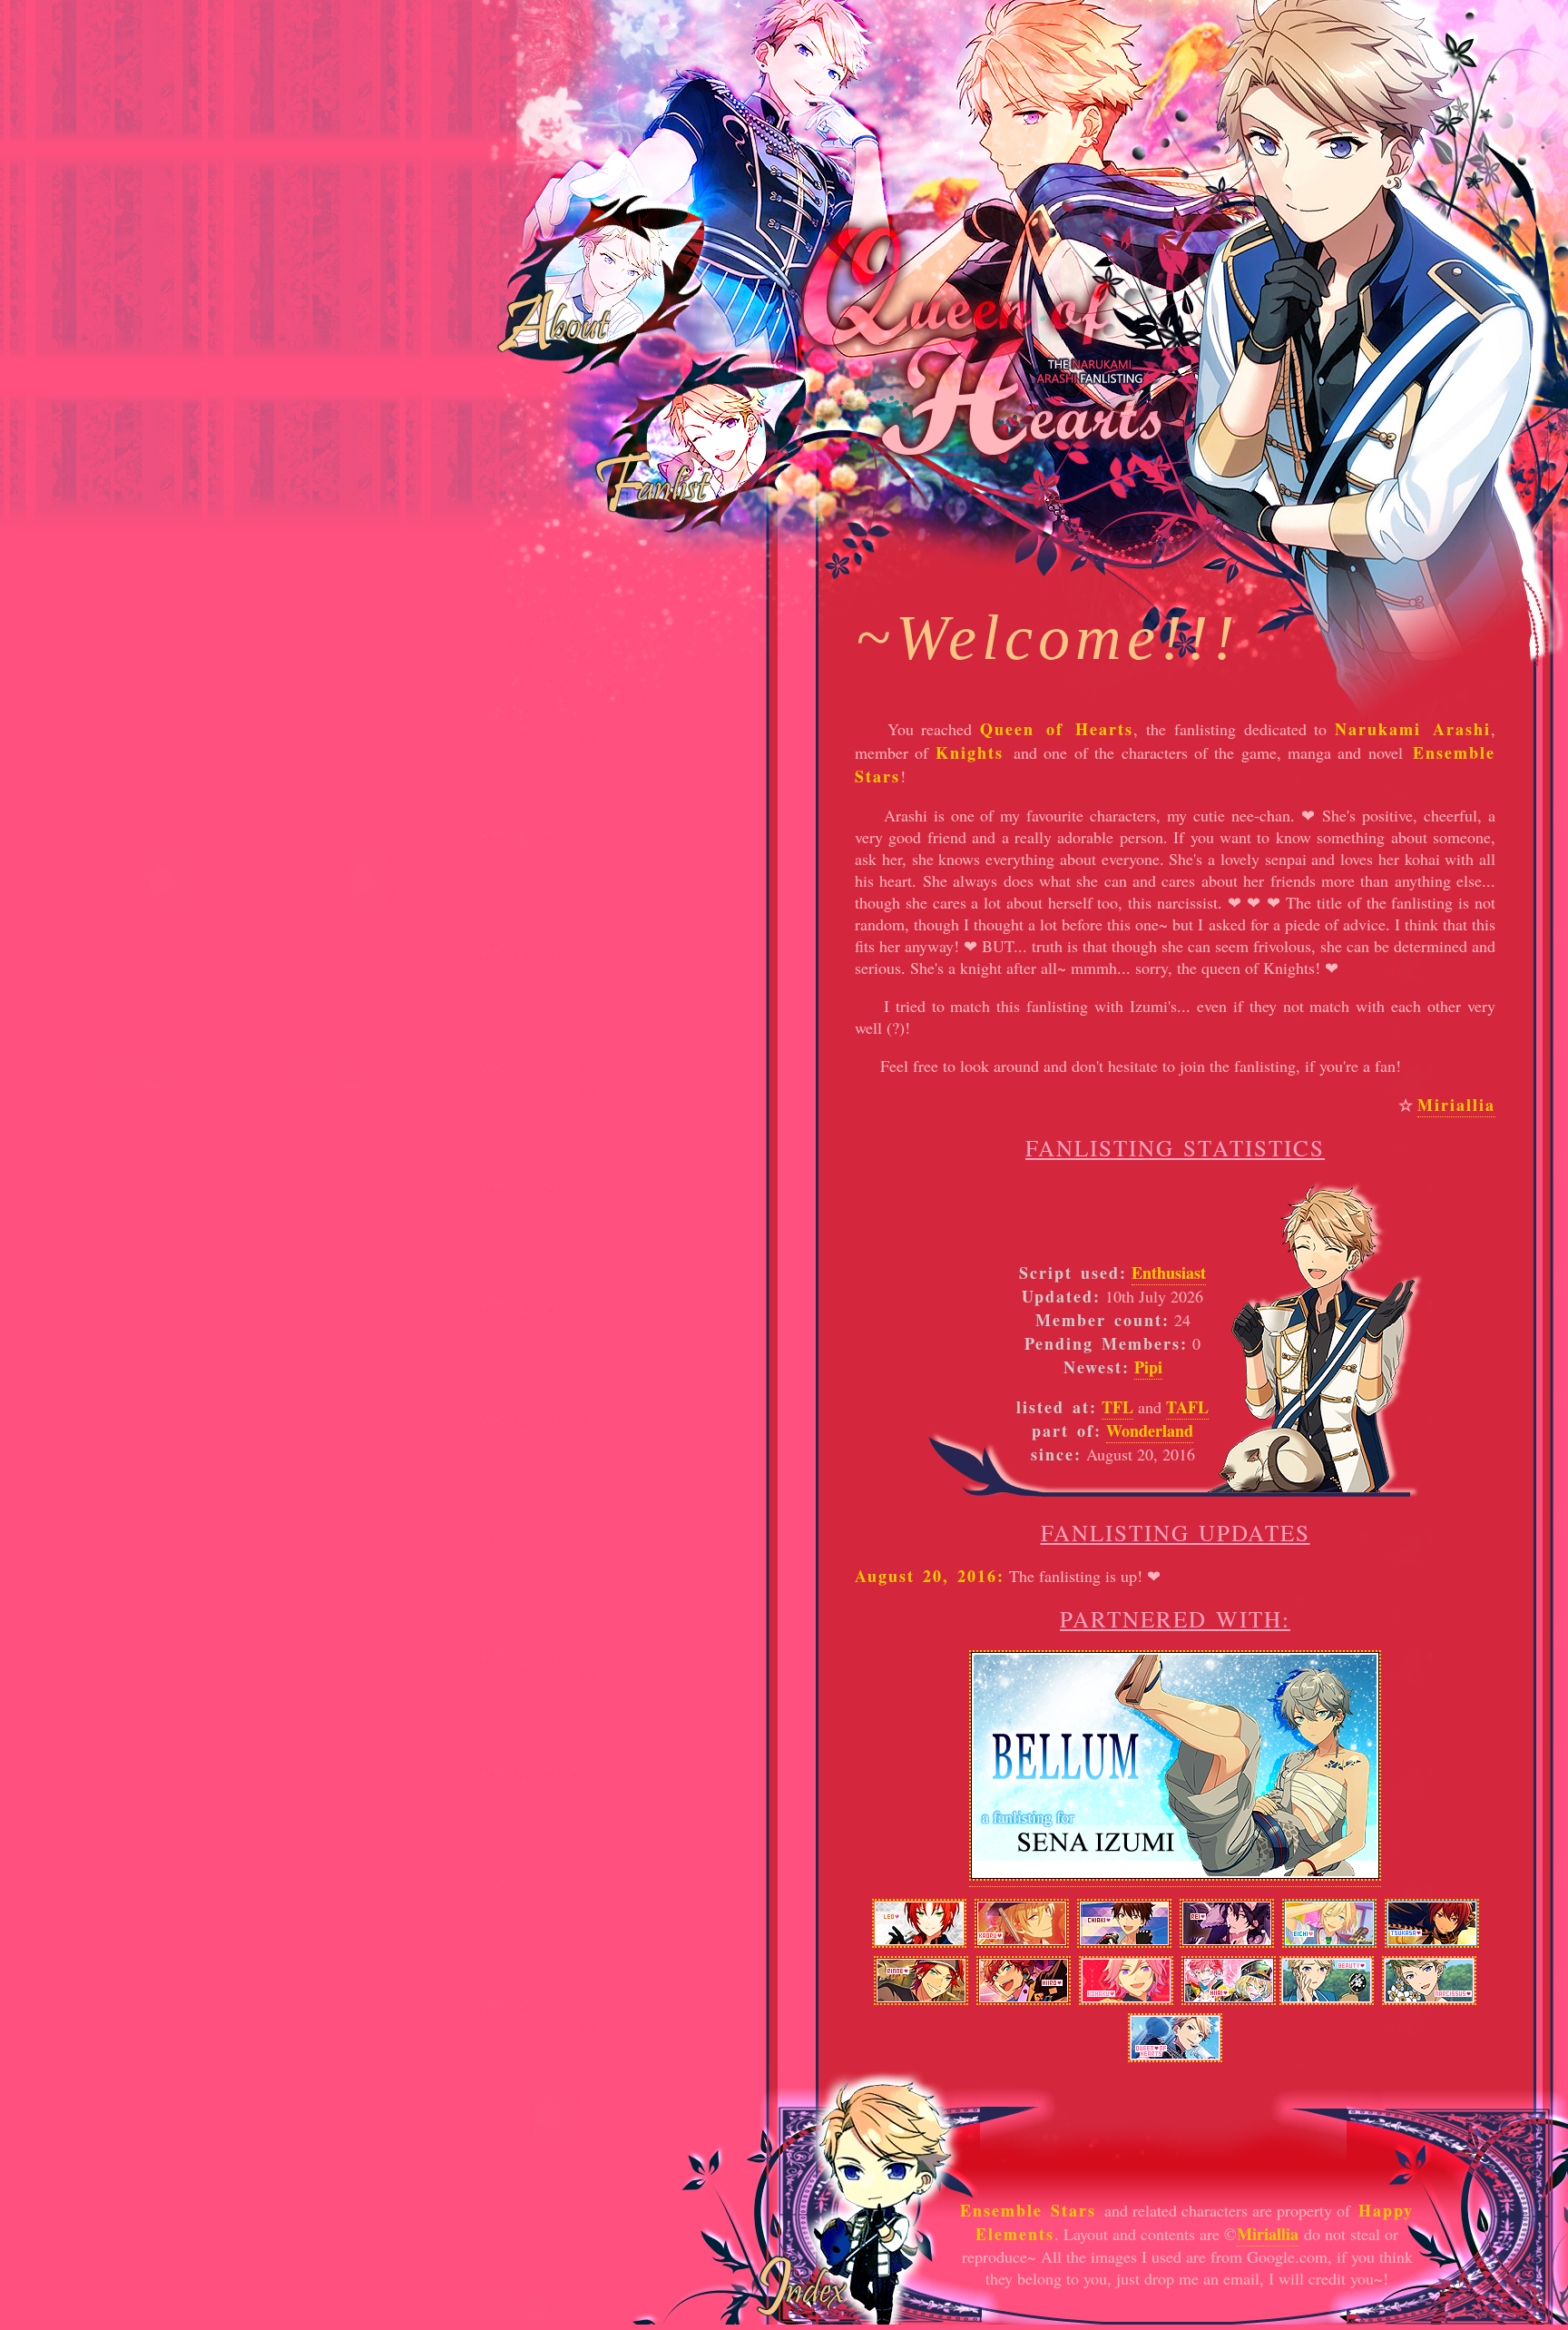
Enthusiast (1169, 1273)
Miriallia (1456, 1105)
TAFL (1187, 1407)
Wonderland (1150, 1430)
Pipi (1148, 1367)
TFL (1117, 1407)
